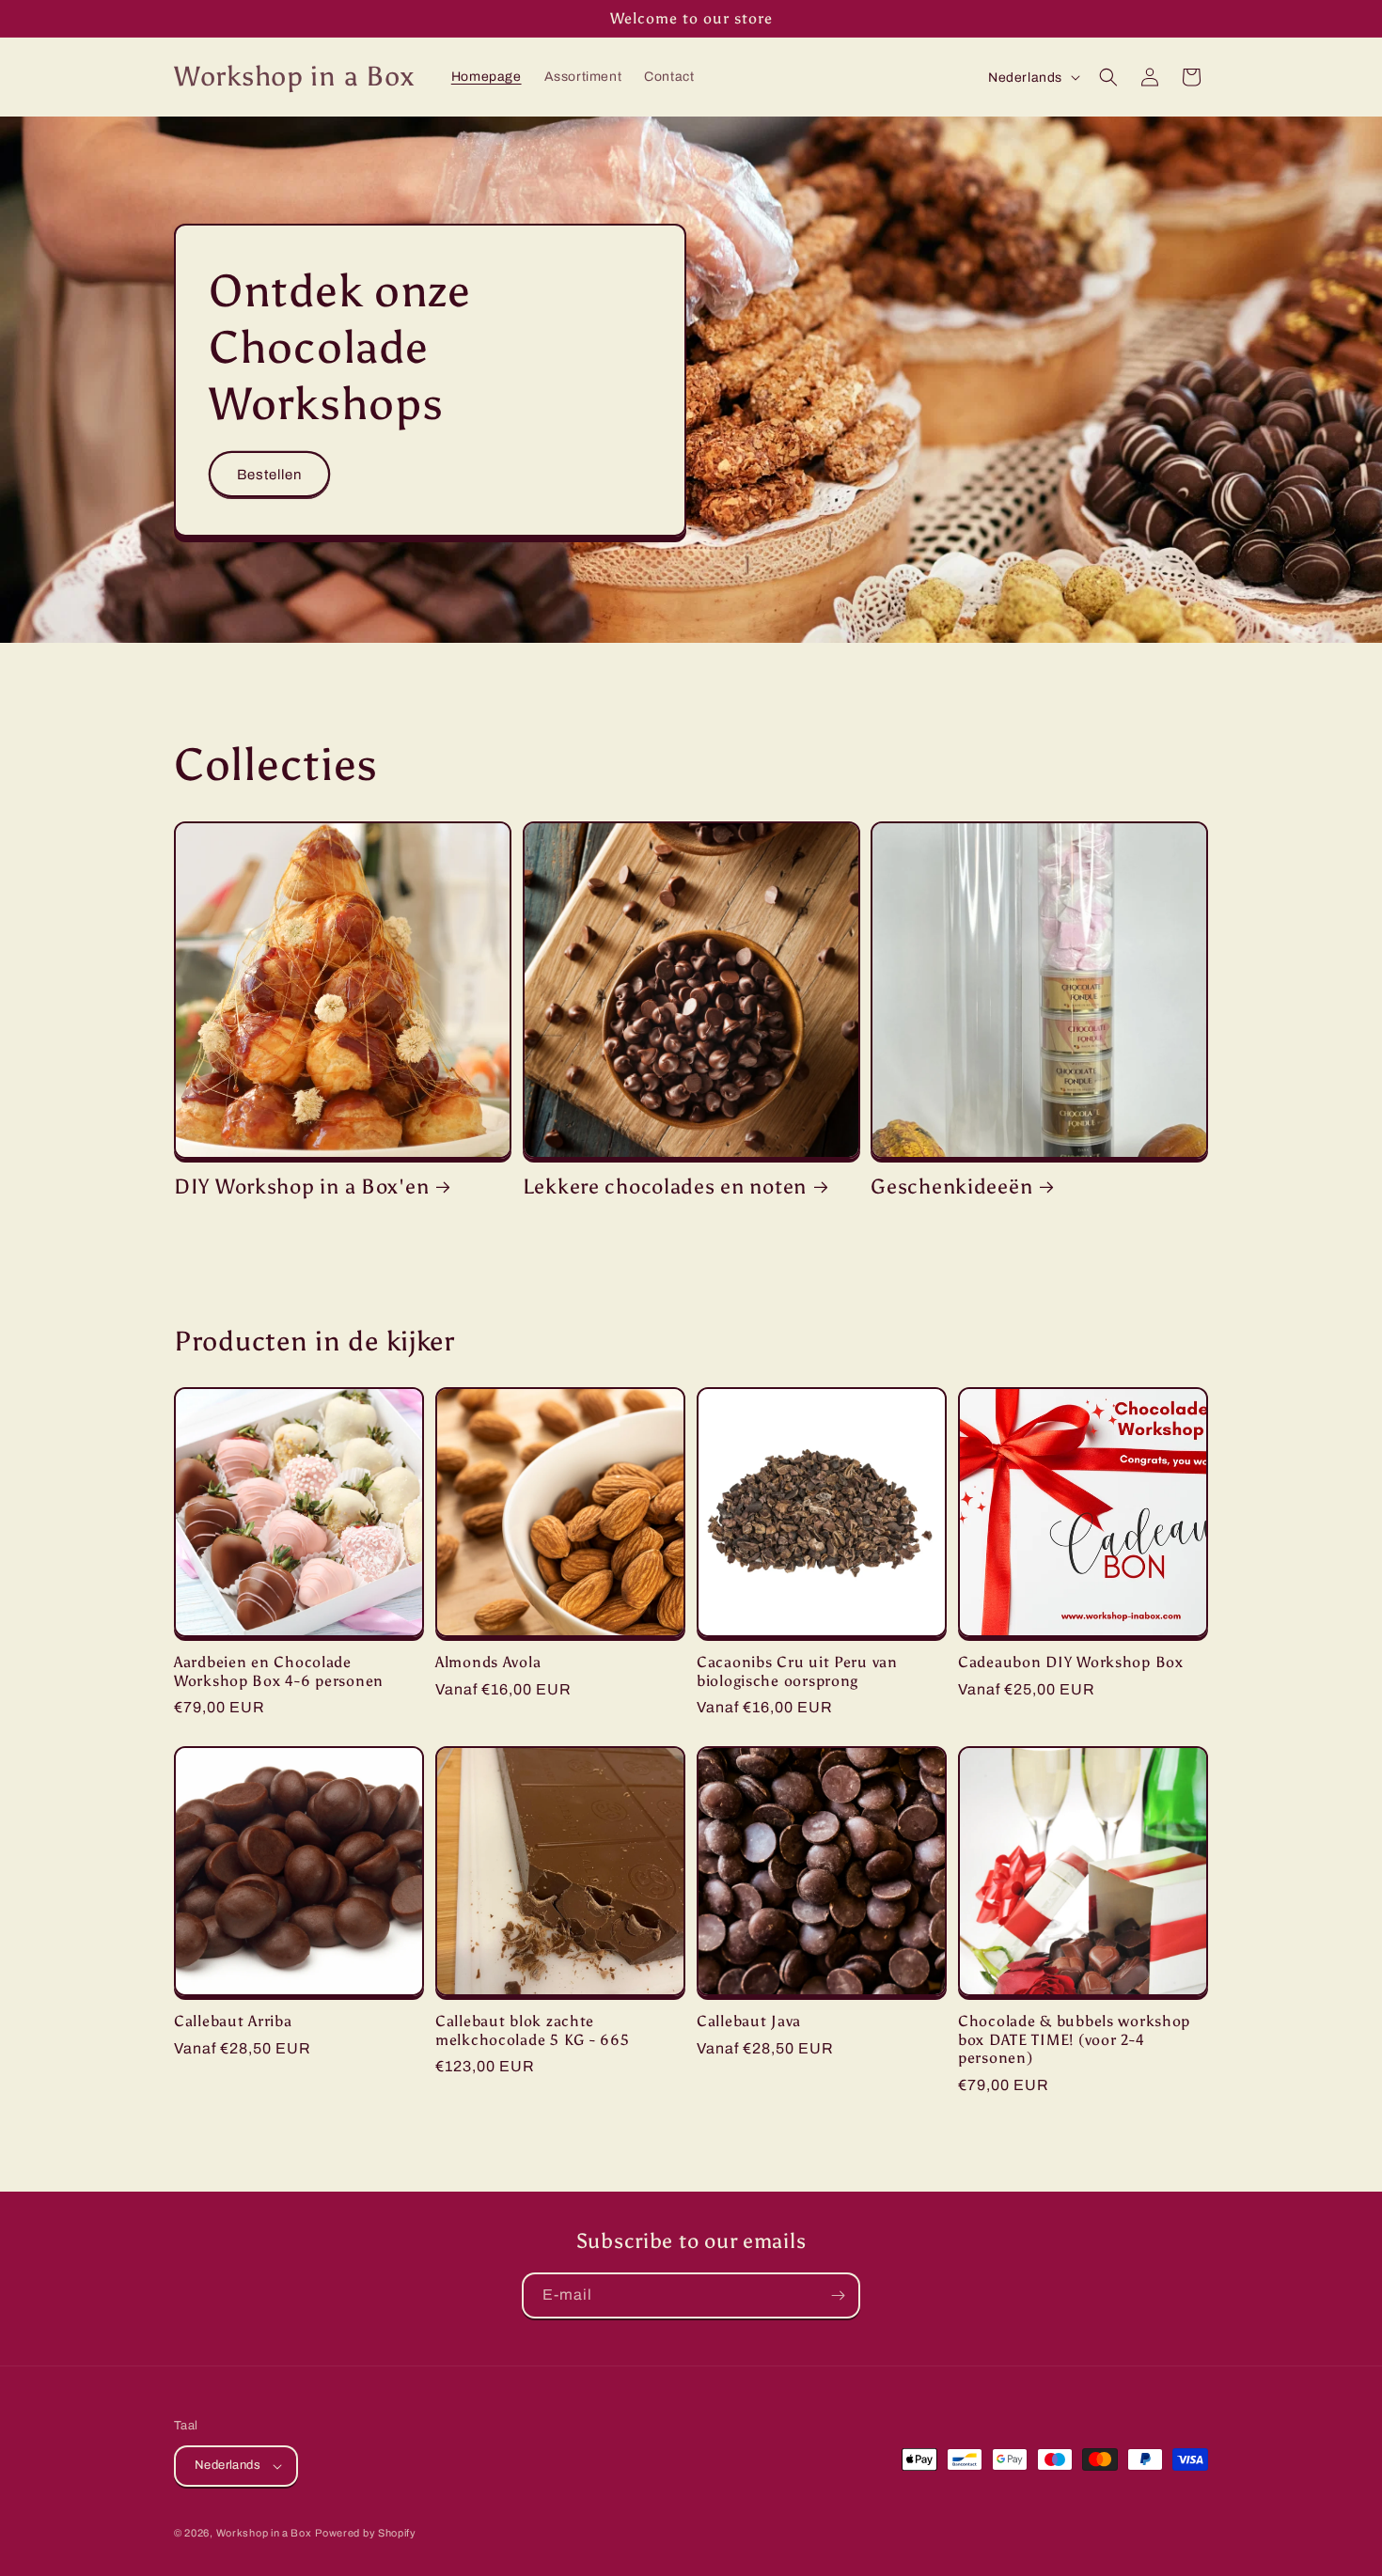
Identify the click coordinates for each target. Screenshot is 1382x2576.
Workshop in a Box (264, 2533)
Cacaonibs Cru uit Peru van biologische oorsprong (797, 1671)
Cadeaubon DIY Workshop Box (1071, 1662)
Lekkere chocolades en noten (665, 1187)
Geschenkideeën (951, 1187)
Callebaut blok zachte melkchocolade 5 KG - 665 (532, 2030)
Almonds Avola (488, 1662)
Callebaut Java (749, 2021)
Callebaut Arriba (233, 2021)
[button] (1108, 77)
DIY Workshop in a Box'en (301, 1187)
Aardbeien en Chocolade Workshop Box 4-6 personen (279, 1671)
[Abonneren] (838, 2295)
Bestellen (269, 474)
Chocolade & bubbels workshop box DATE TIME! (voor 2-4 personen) (1074, 2039)
